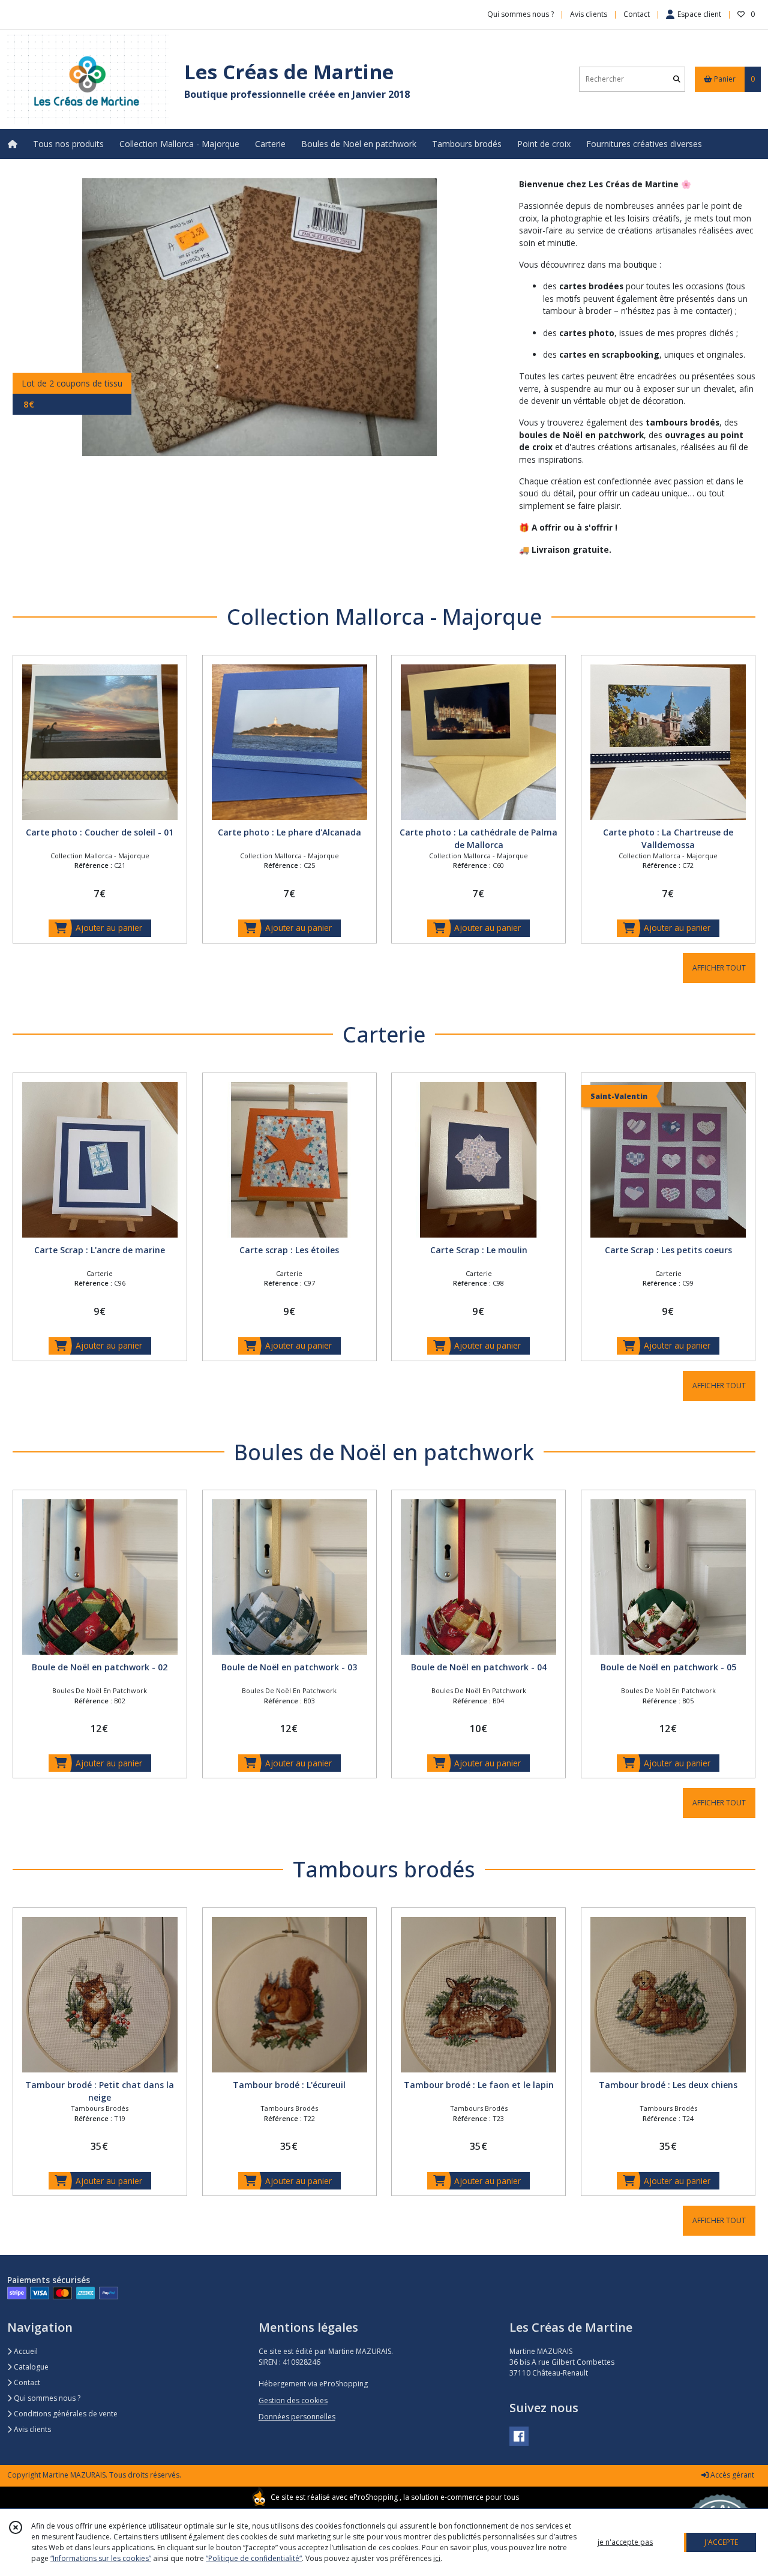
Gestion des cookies (293, 2400)
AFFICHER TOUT (719, 968)
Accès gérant (731, 2475)
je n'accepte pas (625, 2542)
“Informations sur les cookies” (101, 2558)
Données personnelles (297, 2417)
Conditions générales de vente (65, 2414)
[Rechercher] (677, 79)
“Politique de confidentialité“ (254, 2558)
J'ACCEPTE (721, 2542)
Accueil (25, 2351)
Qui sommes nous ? (46, 2398)
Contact (637, 14)
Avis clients (31, 2429)
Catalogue (30, 2367)
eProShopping (373, 2497)
